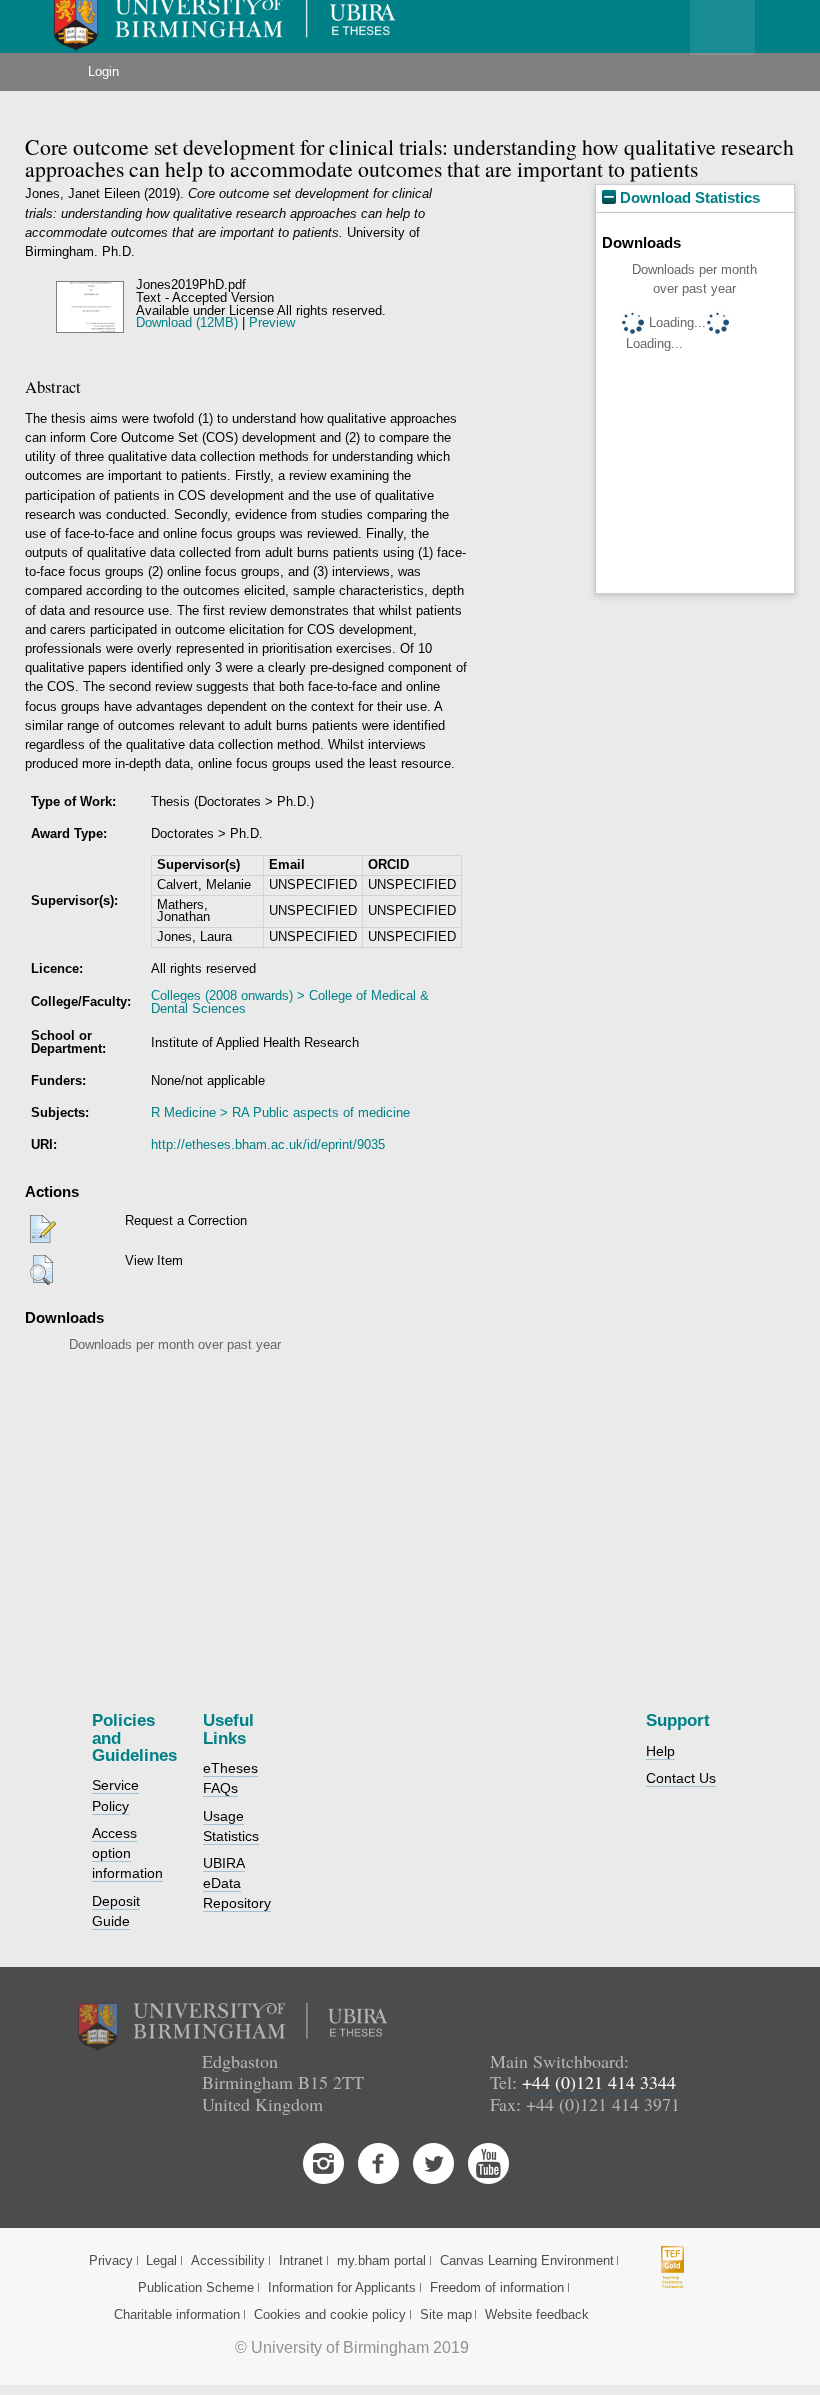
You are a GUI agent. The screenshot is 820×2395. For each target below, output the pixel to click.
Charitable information (177, 2314)
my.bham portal (381, 2260)
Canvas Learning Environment (527, 2260)
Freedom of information (497, 2287)
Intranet (301, 2260)
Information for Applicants (342, 2287)
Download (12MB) (187, 322)
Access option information (127, 1853)
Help (660, 1751)
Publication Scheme (196, 2287)
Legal (161, 2260)
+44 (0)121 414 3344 (599, 2082)
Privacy (111, 2260)
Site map (446, 2314)
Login (103, 71)
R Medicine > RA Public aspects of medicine (280, 1112)
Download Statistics (688, 198)
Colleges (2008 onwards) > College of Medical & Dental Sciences (290, 1002)
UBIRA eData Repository (237, 1883)
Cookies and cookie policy (330, 2314)
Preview (272, 322)
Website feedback (537, 2314)
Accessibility (228, 2260)
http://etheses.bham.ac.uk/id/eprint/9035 (268, 1144)
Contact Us (681, 1778)
